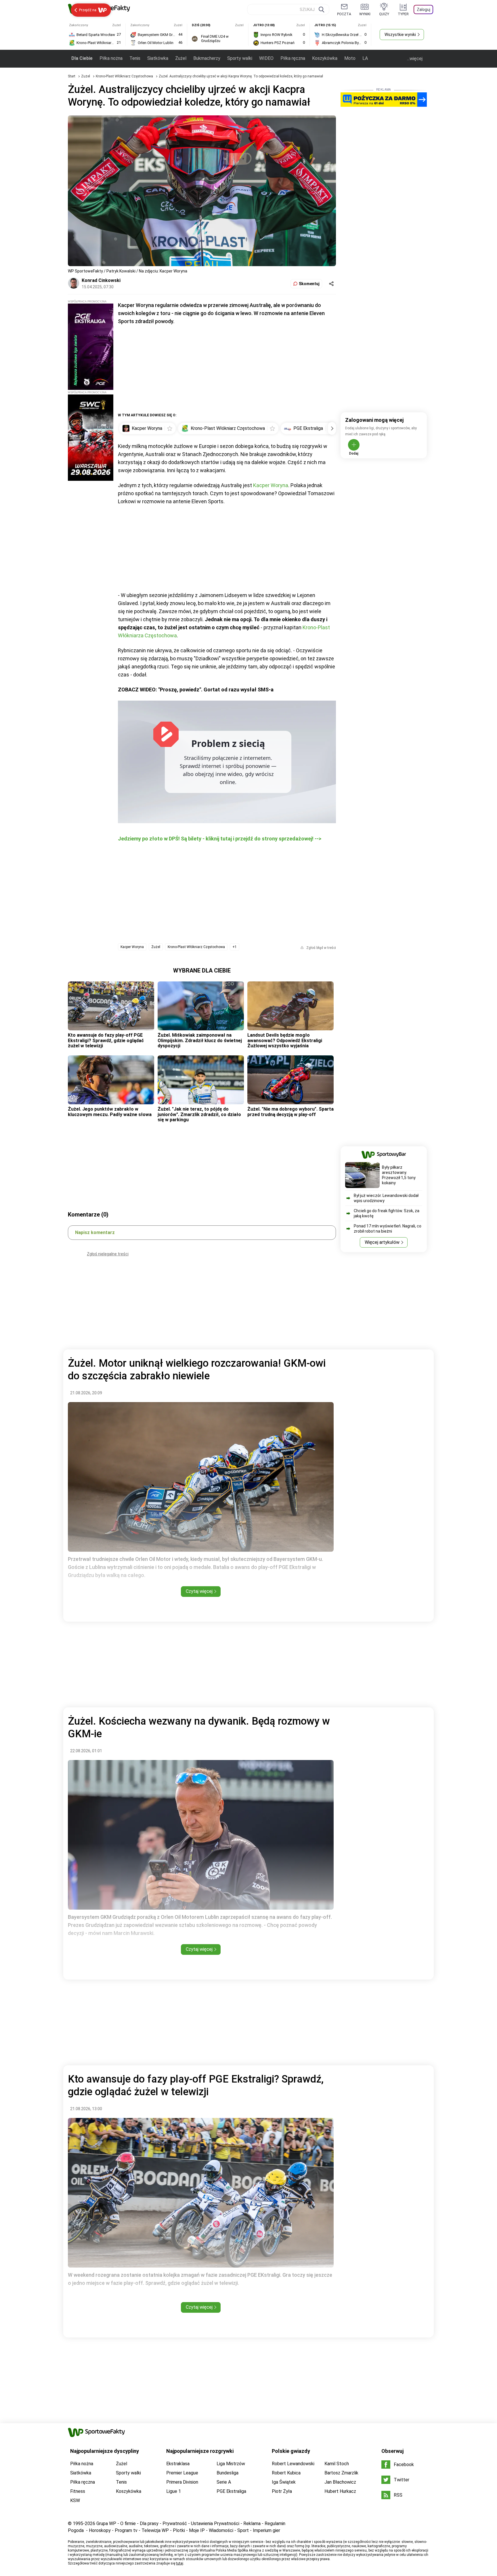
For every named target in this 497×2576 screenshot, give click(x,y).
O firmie (128, 2523)
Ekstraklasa (178, 2464)
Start (72, 76)
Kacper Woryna (271, 485)
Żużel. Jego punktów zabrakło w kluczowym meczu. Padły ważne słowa (110, 1112)
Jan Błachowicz (340, 2482)
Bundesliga (228, 2473)
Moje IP (197, 2530)
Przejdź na (88, 10)
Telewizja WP (155, 2530)
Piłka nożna (111, 58)
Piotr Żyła (282, 2491)
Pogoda (76, 2530)
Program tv (126, 2530)
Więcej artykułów (382, 1242)
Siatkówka (158, 58)
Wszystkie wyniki (400, 35)
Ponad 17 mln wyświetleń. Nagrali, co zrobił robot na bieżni (388, 1229)
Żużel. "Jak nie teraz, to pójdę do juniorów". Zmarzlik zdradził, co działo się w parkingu (199, 1114)
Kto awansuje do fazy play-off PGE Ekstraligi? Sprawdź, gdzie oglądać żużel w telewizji (106, 1040)
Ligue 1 (174, 2491)
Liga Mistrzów (231, 2464)
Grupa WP (106, 2523)
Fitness (78, 2491)
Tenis (135, 58)
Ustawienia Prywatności (215, 2523)
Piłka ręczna (293, 58)
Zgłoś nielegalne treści (108, 1254)
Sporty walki (240, 58)
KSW (75, 2500)
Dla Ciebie (82, 58)
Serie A (224, 2482)
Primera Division (182, 2482)
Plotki (179, 2530)
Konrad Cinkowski (101, 280)
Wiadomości (221, 2530)
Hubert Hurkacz (340, 2491)
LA (365, 58)
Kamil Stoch (337, 2464)
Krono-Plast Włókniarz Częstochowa (125, 76)
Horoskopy (100, 2530)
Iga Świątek (284, 2482)
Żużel (181, 58)
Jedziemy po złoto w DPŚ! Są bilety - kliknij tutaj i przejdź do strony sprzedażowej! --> (220, 839)
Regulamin (275, 2523)
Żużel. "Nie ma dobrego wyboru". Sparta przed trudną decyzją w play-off (290, 1112)
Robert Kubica (286, 2473)
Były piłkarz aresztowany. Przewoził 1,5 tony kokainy (399, 1175)
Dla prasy (149, 2523)
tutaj (180, 2563)
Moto (350, 58)
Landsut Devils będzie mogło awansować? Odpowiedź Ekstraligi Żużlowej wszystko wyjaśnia (285, 1040)
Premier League (182, 2473)
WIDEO (266, 58)
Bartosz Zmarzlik (341, 2473)
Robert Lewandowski (293, 2464)
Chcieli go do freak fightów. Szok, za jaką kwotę (387, 1213)
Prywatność (175, 2523)
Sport (243, 2530)
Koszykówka (325, 58)
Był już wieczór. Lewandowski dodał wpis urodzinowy (386, 1198)
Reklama (252, 2523)
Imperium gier (266, 2530)
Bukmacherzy (207, 58)
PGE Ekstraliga (231, 2491)
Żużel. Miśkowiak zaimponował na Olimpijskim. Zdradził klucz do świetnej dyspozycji (200, 1040)
